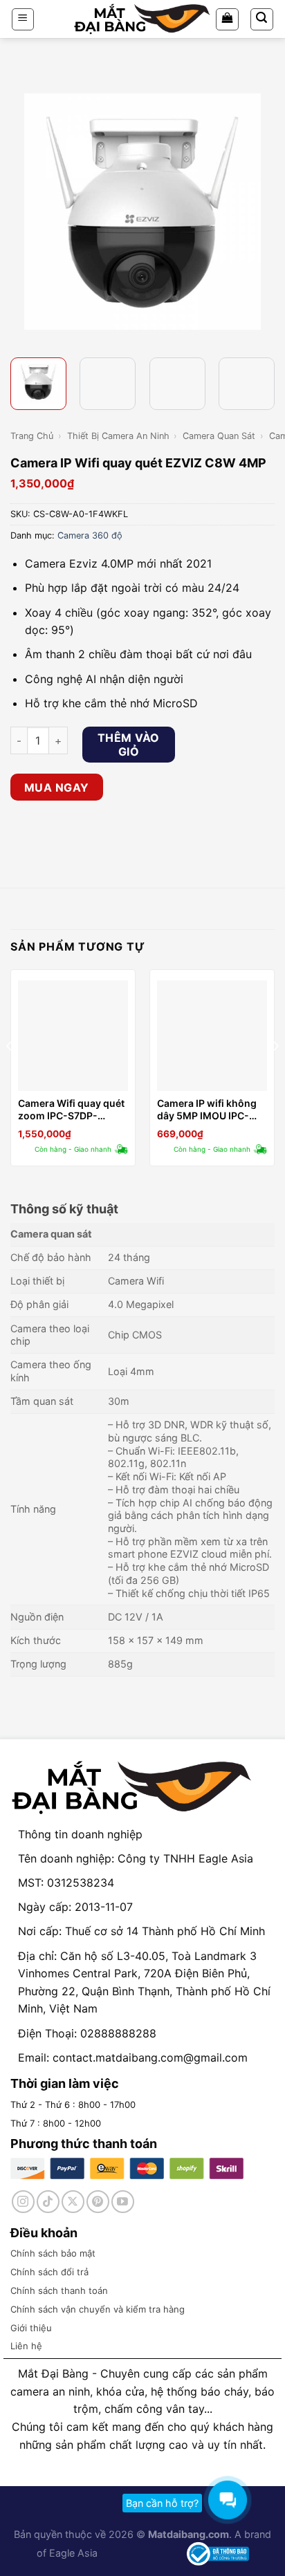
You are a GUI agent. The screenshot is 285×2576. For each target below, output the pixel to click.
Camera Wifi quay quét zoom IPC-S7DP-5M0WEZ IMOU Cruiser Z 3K (73, 1110)
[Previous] (23, 212)
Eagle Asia (73, 2553)
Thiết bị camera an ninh (118, 436)
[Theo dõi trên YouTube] (123, 2202)
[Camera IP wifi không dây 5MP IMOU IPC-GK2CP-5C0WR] (212, 1035)
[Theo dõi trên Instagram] (23, 2202)
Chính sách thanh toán (59, 2290)
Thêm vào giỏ (129, 745)
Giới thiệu (31, 2328)
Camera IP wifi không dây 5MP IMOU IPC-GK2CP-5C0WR (207, 1110)
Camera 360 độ (90, 535)
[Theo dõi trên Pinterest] (98, 2202)
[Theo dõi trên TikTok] (48, 2202)
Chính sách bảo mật (53, 2253)
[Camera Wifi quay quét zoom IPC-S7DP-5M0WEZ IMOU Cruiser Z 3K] (73, 1035)
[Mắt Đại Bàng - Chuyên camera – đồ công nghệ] (142, 19)
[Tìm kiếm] (262, 19)
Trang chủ (32, 436)
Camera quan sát (219, 436)
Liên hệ (26, 2346)
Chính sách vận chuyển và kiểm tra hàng (98, 2309)
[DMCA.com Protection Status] (141, 2553)
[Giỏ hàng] (227, 19)
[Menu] (23, 19)
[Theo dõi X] (73, 2202)
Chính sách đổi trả (49, 2272)
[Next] (262, 212)
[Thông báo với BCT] (218, 2553)
